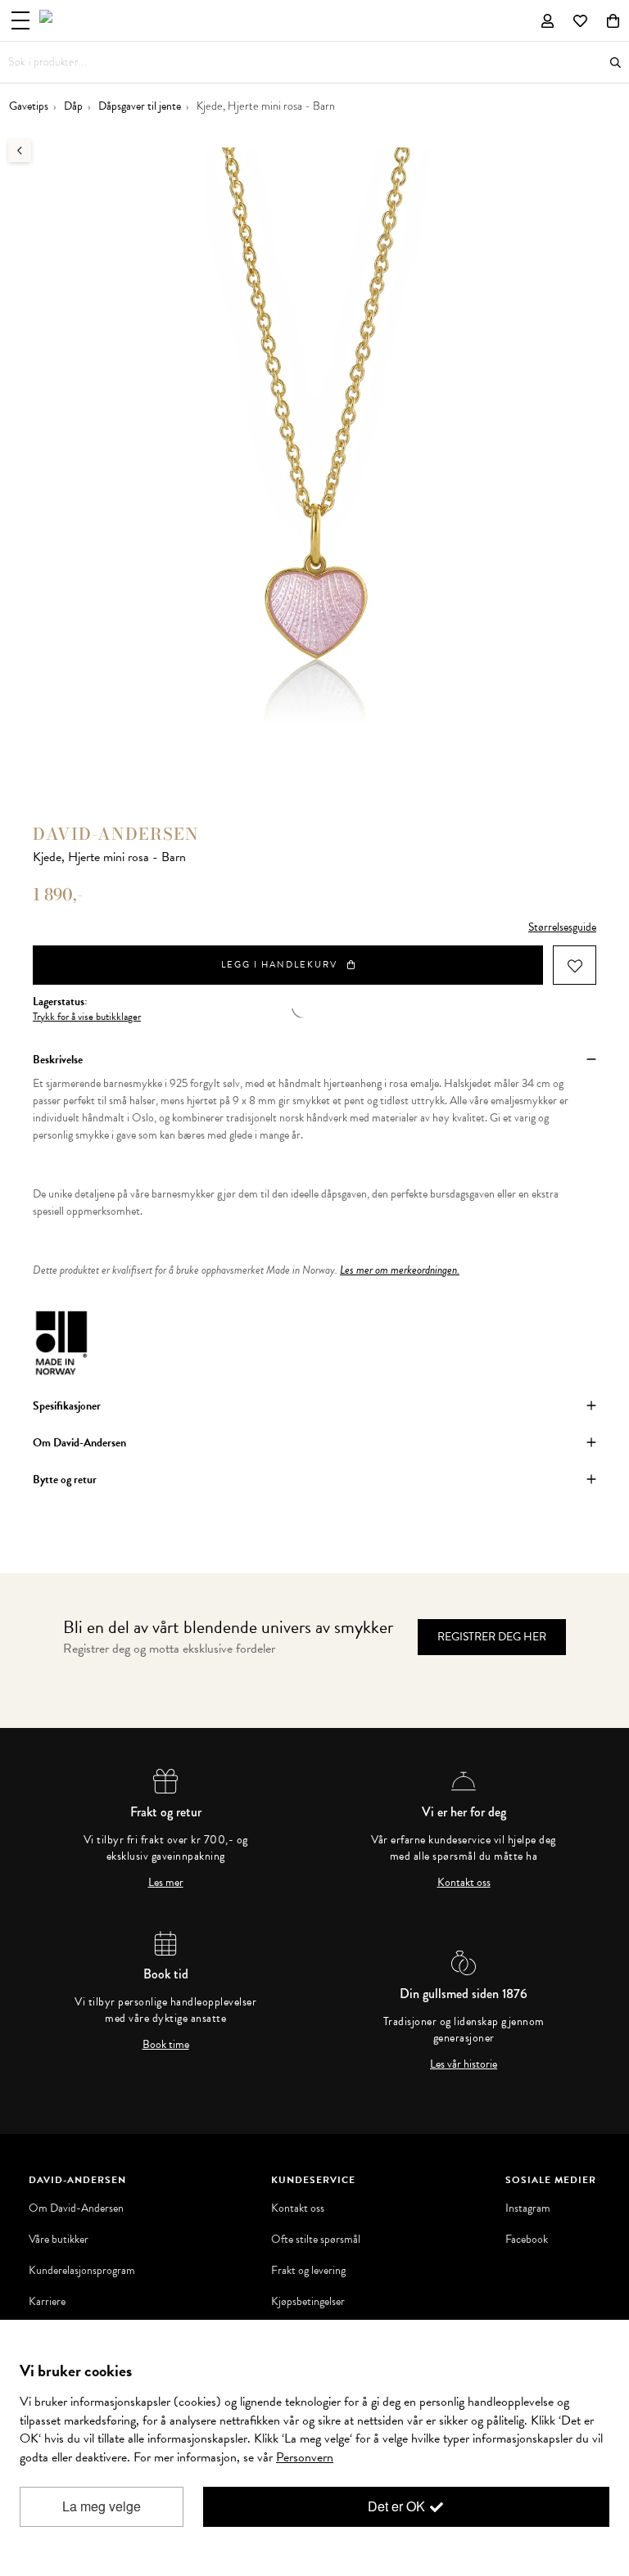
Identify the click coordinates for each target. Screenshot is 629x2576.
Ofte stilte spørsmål (316, 2240)
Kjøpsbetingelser (308, 2302)
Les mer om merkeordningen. (400, 1270)
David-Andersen (116, 834)
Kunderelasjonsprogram (82, 2271)
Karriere (47, 2302)
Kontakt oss (464, 1883)
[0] (613, 20)
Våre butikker (59, 2240)
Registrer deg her (492, 1637)
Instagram (528, 2208)
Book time (166, 2045)
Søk (615, 63)
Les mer (166, 1883)
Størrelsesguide (562, 927)
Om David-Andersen (76, 2208)
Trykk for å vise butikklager (87, 1017)
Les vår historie (464, 2064)
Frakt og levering (308, 2271)
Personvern (305, 2457)
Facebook (527, 2240)
